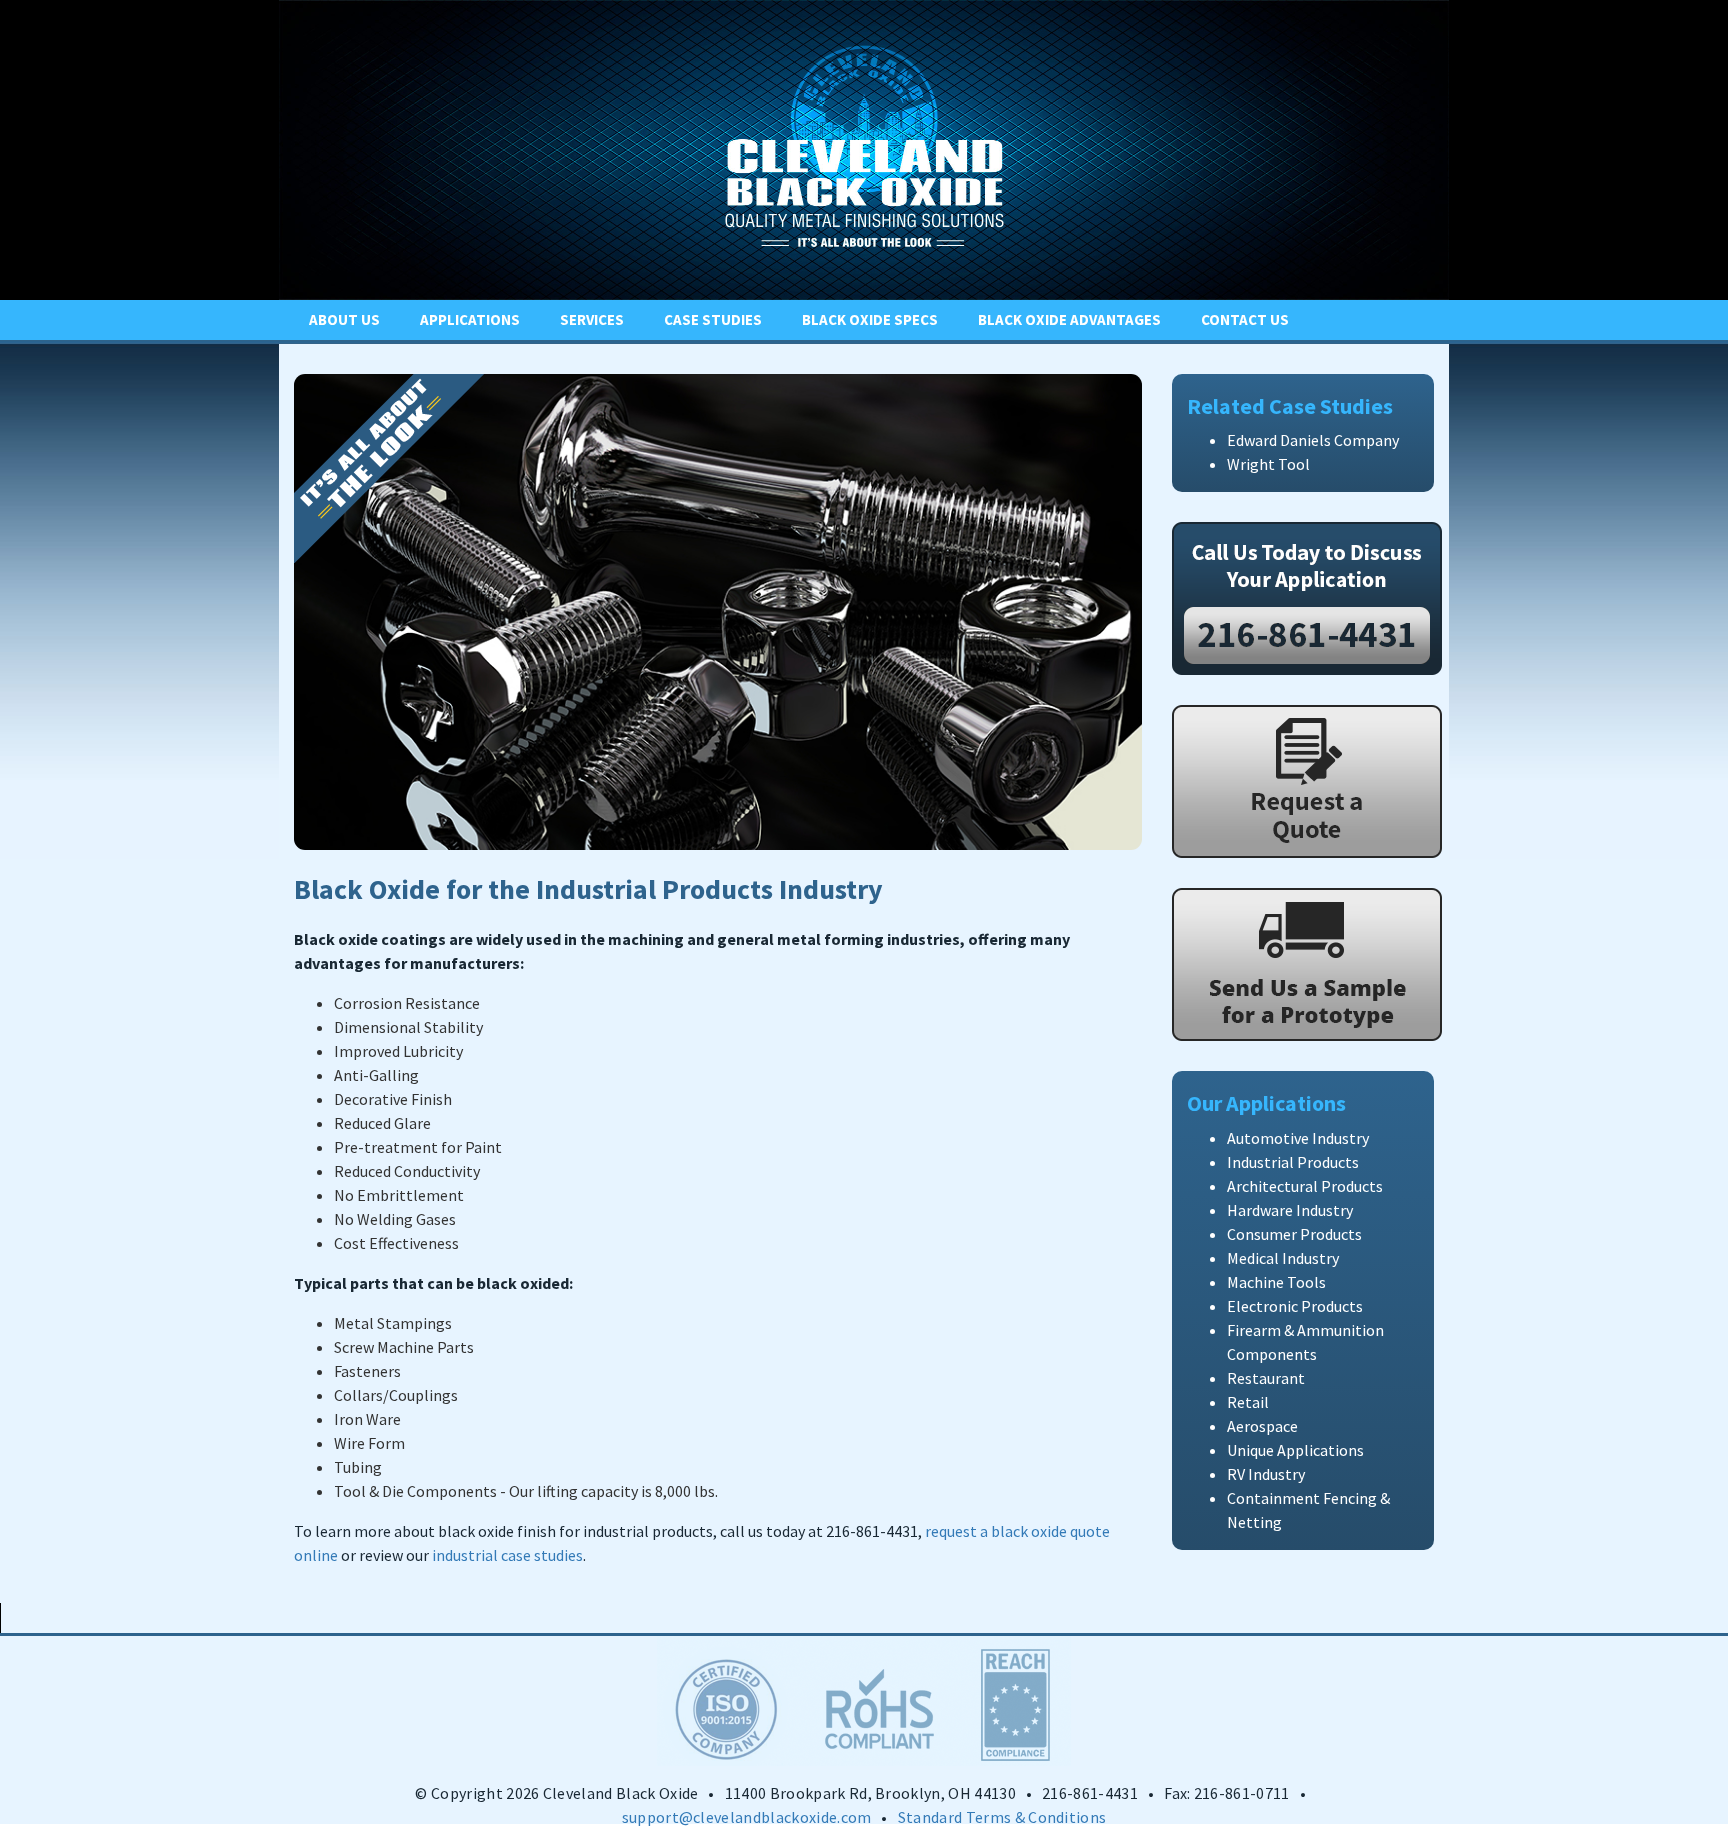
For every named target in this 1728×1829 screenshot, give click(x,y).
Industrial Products (1293, 1162)
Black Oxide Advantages (1069, 319)
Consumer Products (1294, 1234)
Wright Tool (1268, 464)
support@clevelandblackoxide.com (747, 1817)
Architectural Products (1305, 1186)
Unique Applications (1295, 1450)
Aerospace (1262, 1426)
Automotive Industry (1298, 1138)
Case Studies (713, 319)
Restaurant (1266, 1378)
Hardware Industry (1290, 1210)
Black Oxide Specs (870, 319)
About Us (344, 319)
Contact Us (1245, 319)
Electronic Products (1295, 1306)
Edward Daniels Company (1313, 440)
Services (592, 319)
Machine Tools (1276, 1282)
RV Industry (1266, 1474)
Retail (1248, 1402)
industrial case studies (507, 1555)
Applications (470, 319)
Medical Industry (1283, 1258)
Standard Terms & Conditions (1002, 1817)
